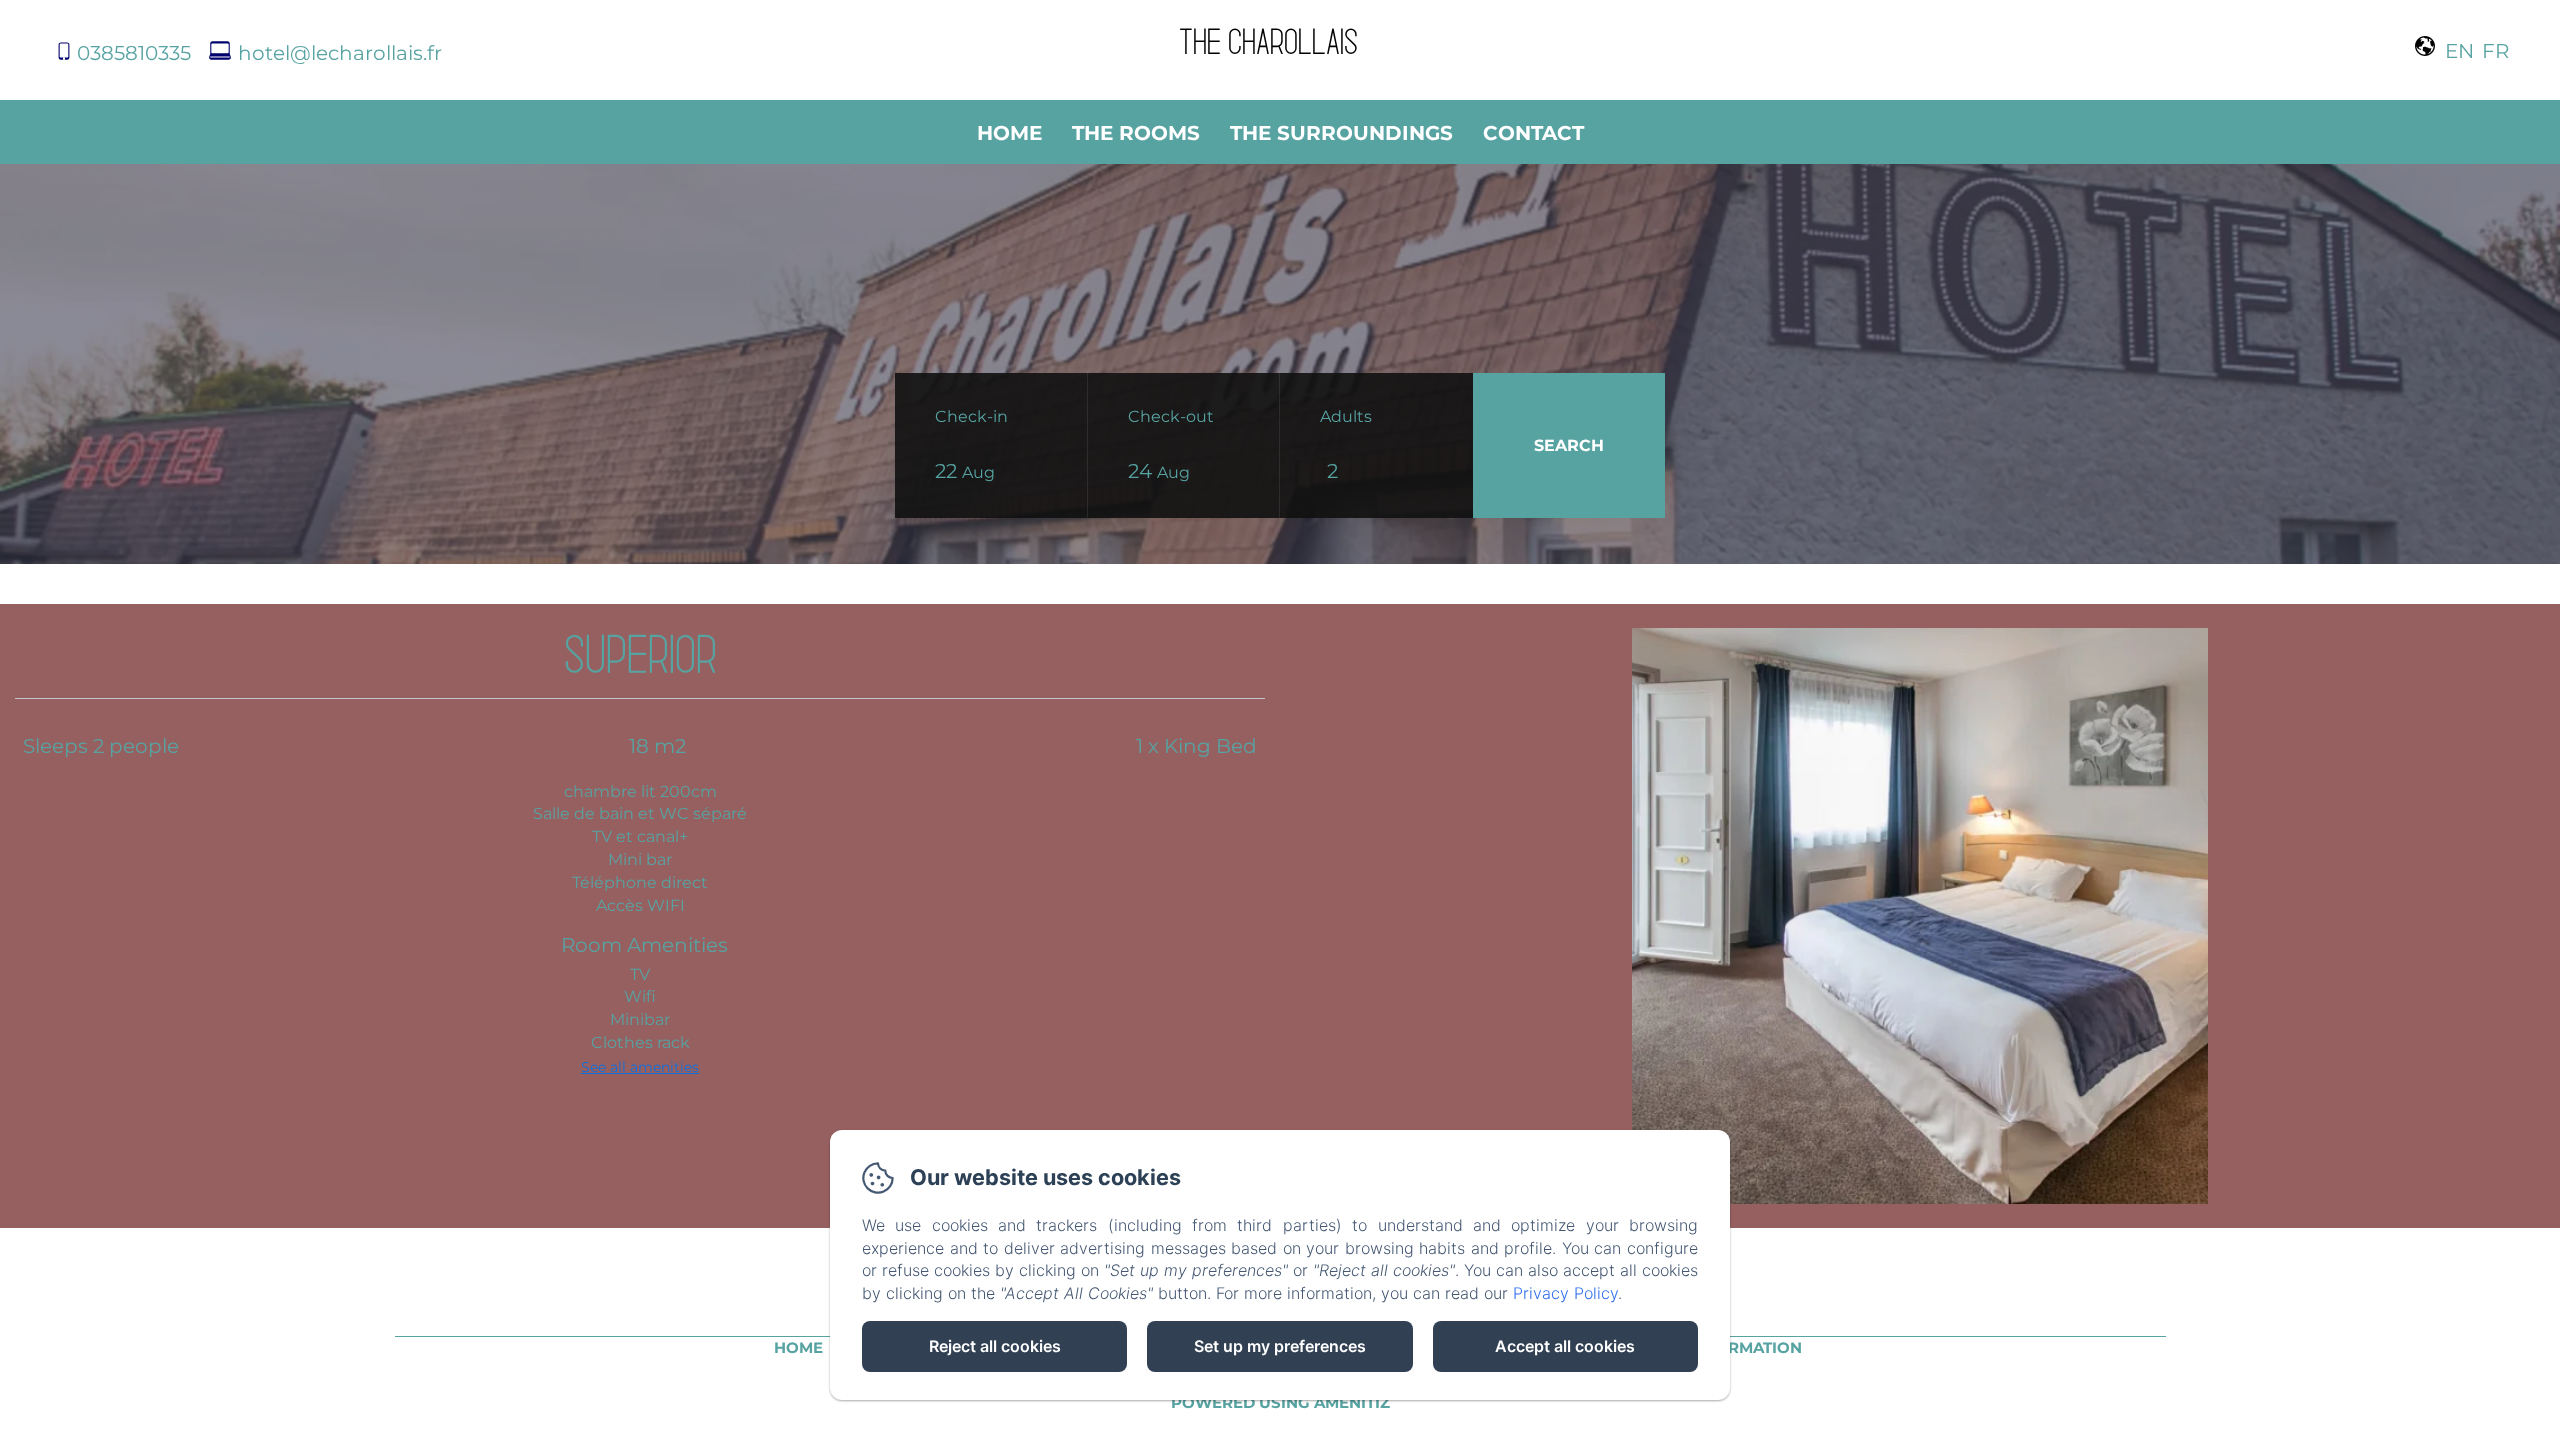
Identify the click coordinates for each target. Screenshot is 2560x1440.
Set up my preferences (1280, 1346)
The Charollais (1268, 40)
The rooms (1136, 133)
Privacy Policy (1565, 1293)
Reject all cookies (995, 1346)
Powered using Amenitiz (1280, 1402)
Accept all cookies (1565, 1346)
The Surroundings (1341, 133)
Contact (1533, 133)
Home (1009, 133)
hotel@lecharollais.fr (340, 53)
